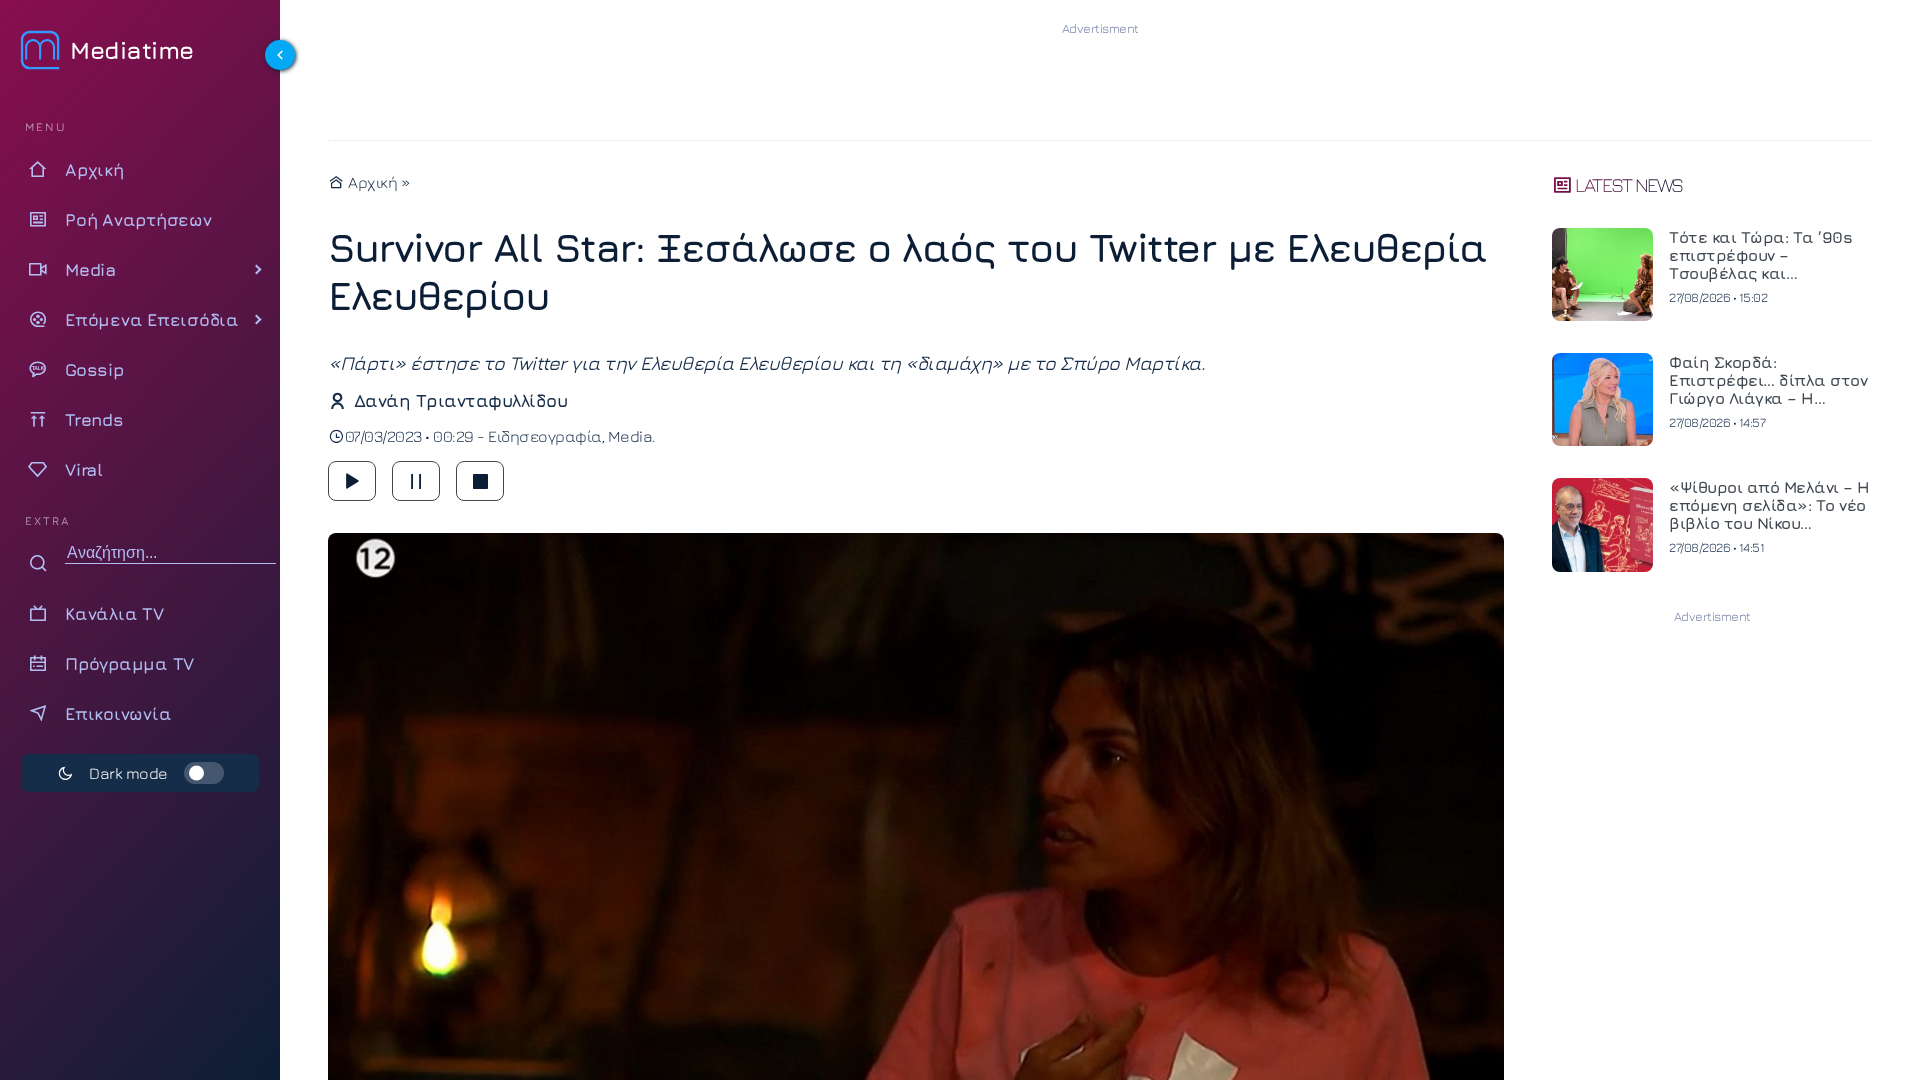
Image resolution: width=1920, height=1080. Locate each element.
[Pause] (416, 481)
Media (630, 436)
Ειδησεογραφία (545, 436)
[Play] (352, 481)
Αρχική (371, 182)
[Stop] (480, 481)
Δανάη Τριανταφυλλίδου (460, 400)
